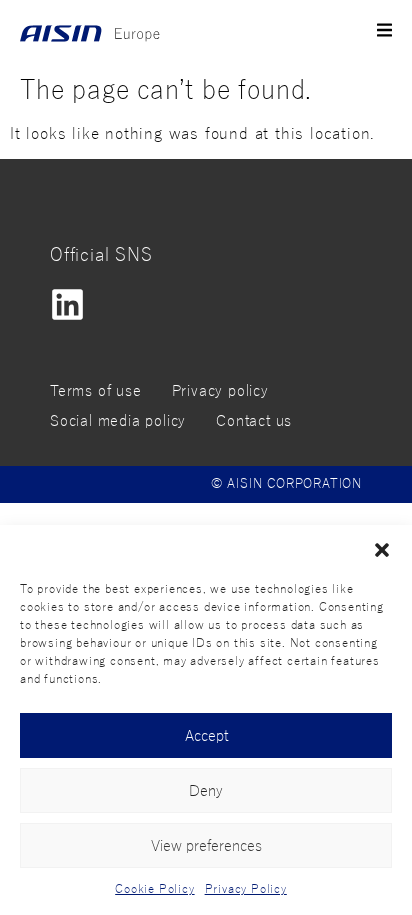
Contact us (254, 421)
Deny (206, 791)
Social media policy (118, 421)
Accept (206, 736)
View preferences (206, 846)
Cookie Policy (154, 889)
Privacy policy (220, 391)
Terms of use (96, 391)
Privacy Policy (246, 889)
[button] (382, 550)
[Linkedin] (67, 304)
